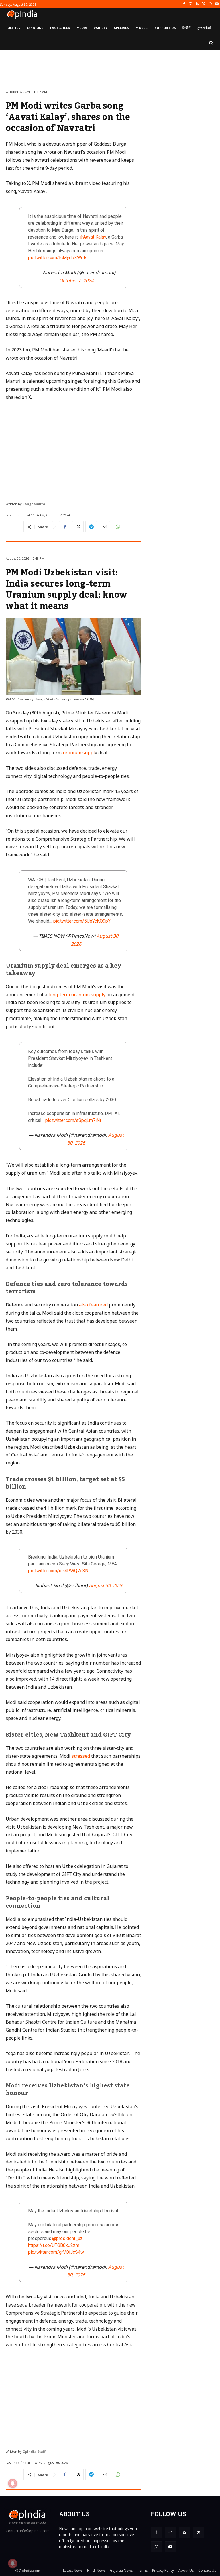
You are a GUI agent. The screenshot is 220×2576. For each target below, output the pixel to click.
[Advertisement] (73, 449)
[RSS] (197, 4)
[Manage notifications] (13, 2563)
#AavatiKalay (93, 237)
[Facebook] (184, 4)
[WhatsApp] (210, 4)
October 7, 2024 (76, 280)
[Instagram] (191, 4)
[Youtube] (217, 4)
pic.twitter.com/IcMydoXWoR (57, 258)
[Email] (104, 527)
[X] (204, 4)
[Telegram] (91, 527)
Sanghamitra (34, 504)
